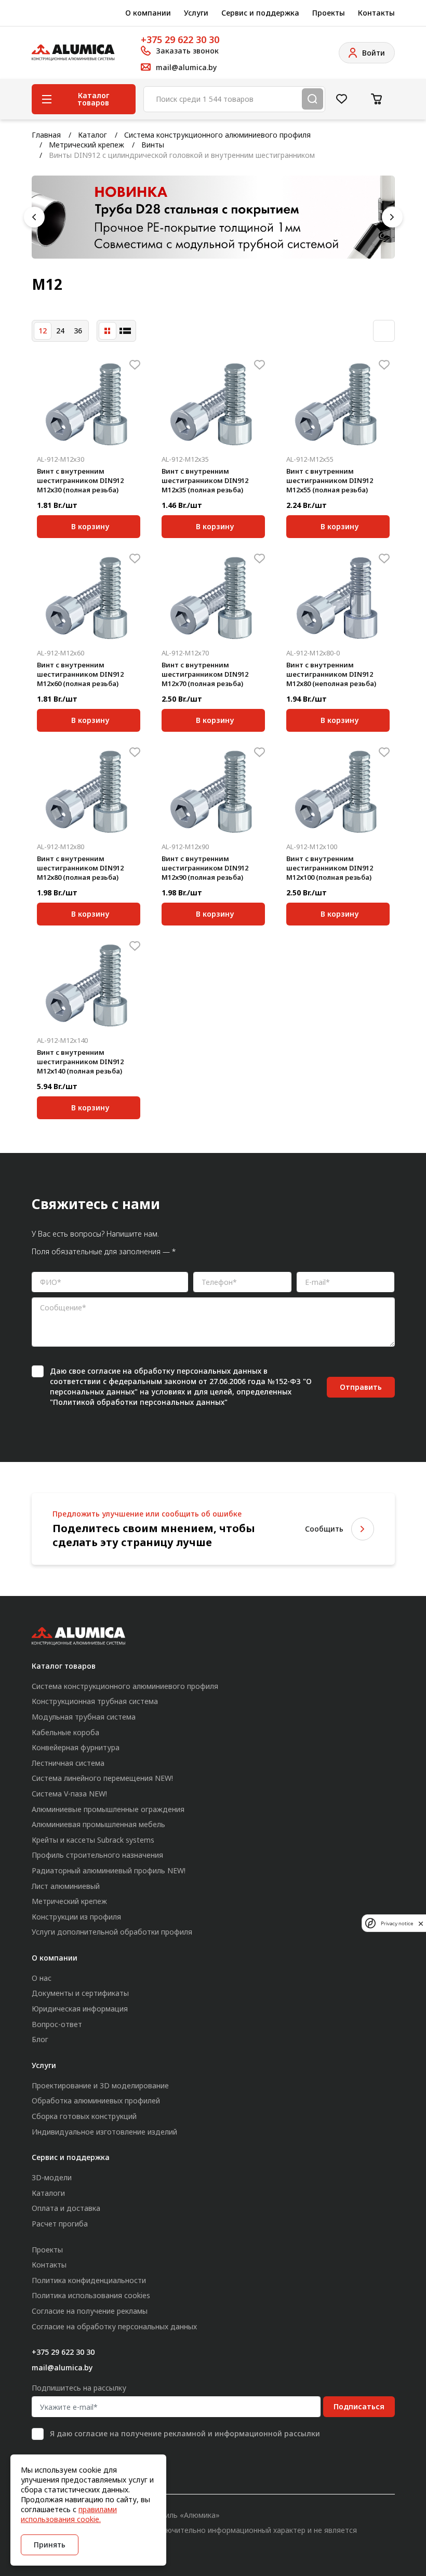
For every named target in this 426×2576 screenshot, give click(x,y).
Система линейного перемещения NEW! (102, 1778)
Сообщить (324, 1529)
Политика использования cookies (91, 2295)
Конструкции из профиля (76, 1917)
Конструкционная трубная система (95, 1701)
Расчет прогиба (60, 2224)
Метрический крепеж (86, 145)
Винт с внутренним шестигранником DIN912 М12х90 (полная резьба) (205, 868)
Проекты (329, 13)
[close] (421, 1923)
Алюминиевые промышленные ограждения (108, 1809)
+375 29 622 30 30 (180, 39)
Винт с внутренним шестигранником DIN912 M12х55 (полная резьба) (330, 480)
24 (60, 331)
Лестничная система (68, 1763)
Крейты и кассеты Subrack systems (93, 1840)
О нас (42, 1978)
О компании (148, 13)
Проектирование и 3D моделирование (100, 2085)
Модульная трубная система (84, 1717)
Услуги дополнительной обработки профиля (112, 1932)
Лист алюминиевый (66, 1886)
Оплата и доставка (66, 2208)
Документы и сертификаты (80, 1993)
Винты (153, 145)
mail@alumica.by (62, 2367)
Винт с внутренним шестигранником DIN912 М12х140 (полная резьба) (80, 1062)
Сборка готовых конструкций (84, 2116)
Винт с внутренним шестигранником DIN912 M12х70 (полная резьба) (205, 674)
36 (78, 331)
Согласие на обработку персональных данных (114, 2326)
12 (43, 331)
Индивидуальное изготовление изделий (104, 2132)
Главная (46, 135)
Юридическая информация (80, 2009)
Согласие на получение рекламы (90, 2311)
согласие (104, 1371)
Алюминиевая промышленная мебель (98, 1824)
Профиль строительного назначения (97, 1855)
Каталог (92, 135)
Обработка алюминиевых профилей (96, 2101)
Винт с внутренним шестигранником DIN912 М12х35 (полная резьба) (205, 480)
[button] (34, 217)
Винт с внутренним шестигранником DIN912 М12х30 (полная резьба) (80, 480)
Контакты (376, 13)
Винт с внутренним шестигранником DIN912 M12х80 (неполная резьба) (331, 674)
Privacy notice (397, 1923)
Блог (40, 2039)
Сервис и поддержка (260, 13)
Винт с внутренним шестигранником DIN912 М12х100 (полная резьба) (330, 868)
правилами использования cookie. (69, 2514)
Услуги (196, 13)
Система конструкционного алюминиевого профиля (217, 135)
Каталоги (48, 2193)
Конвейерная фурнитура (76, 1747)
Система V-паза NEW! (69, 1794)
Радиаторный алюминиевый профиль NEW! (109, 1870)
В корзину (90, 525)
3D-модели (52, 2177)
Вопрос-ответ (57, 2024)
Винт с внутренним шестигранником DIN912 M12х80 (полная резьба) (80, 868)
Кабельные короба (65, 1732)
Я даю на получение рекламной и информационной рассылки (185, 2433)
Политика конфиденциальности (89, 2280)
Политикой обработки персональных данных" (140, 1402)
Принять (50, 2545)
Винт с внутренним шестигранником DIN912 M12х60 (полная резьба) (80, 674)
